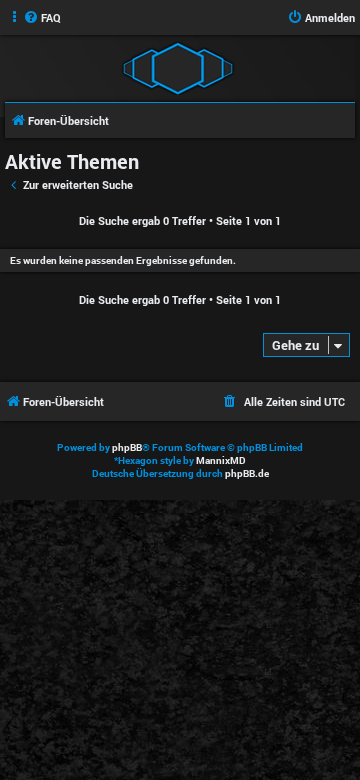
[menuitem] (42, 18)
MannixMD (221, 460)
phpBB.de (247, 473)
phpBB (127, 447)
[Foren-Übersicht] (177, 67)
